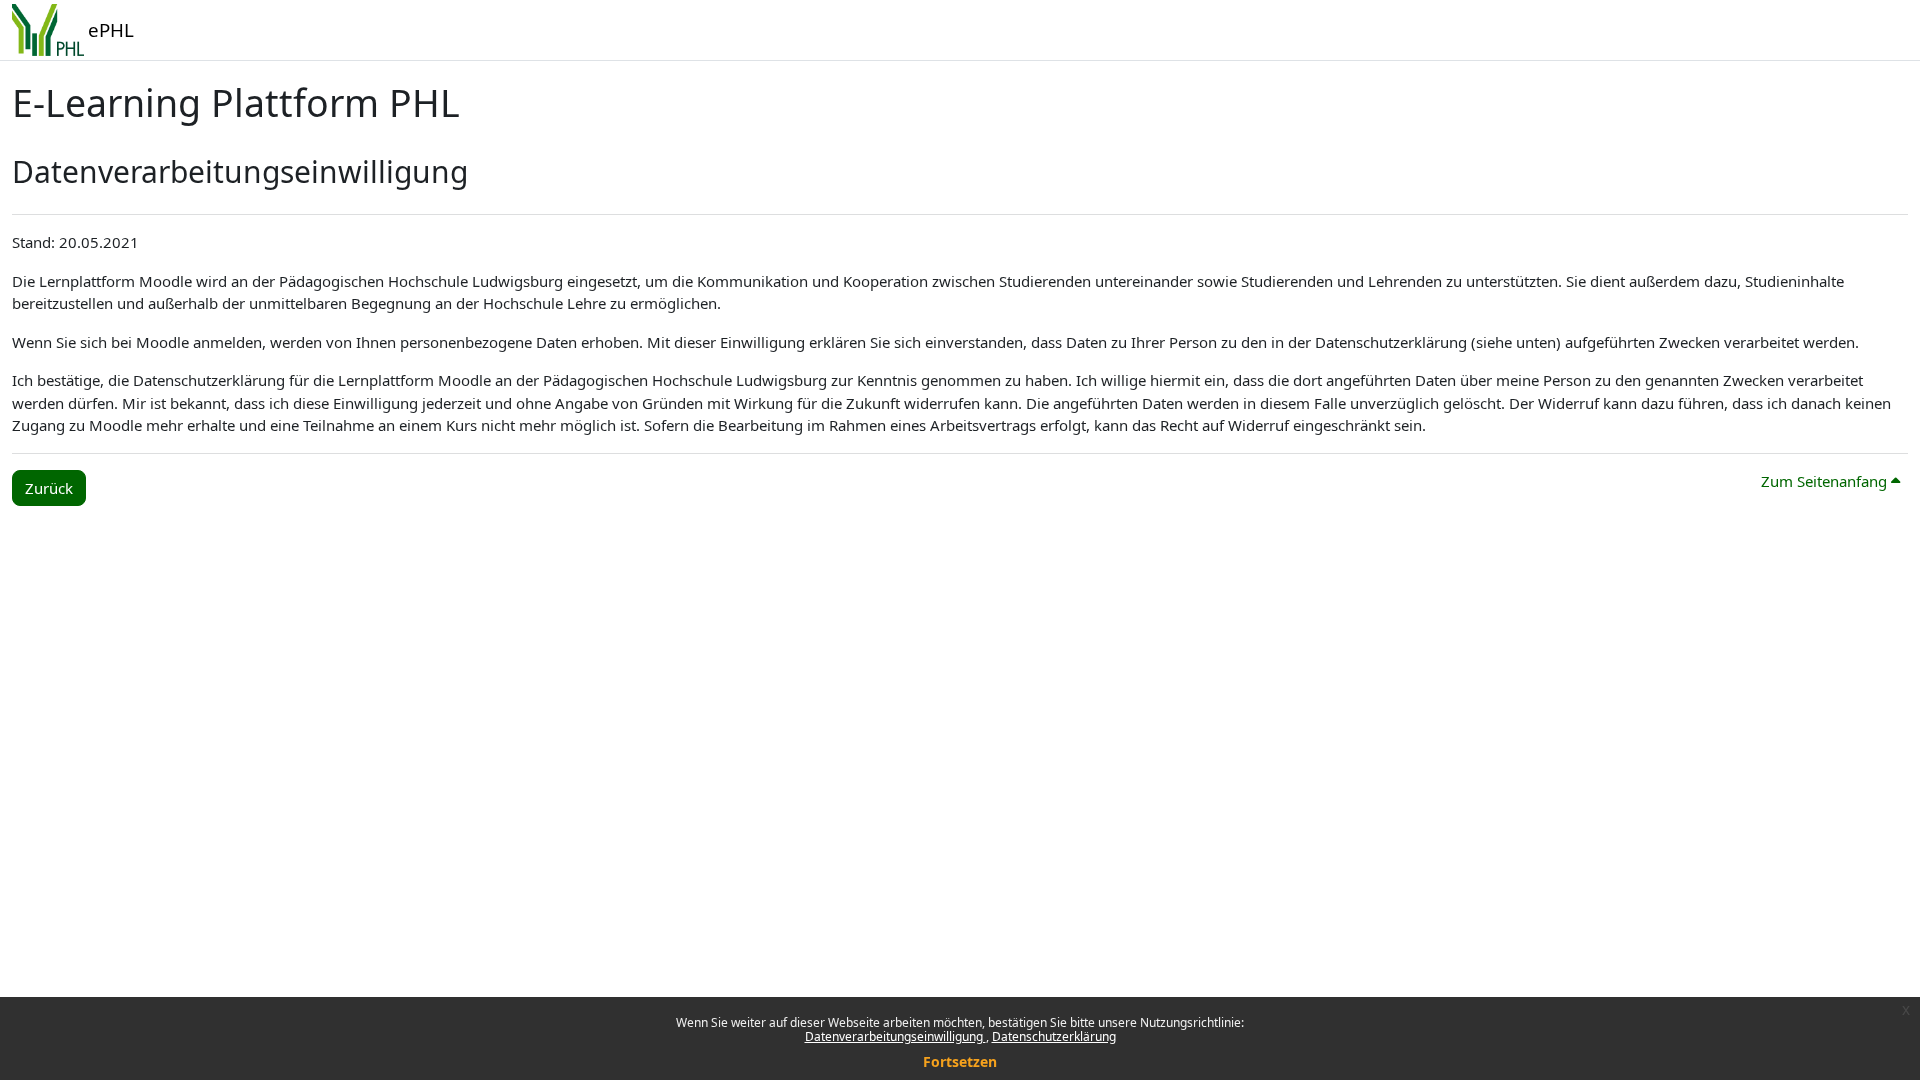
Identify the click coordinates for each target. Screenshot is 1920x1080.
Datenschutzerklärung (1054, 1036)
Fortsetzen (960, 1061)
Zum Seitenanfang (1826, 481)
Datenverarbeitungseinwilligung (895, 1036)
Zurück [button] (49, 488)
